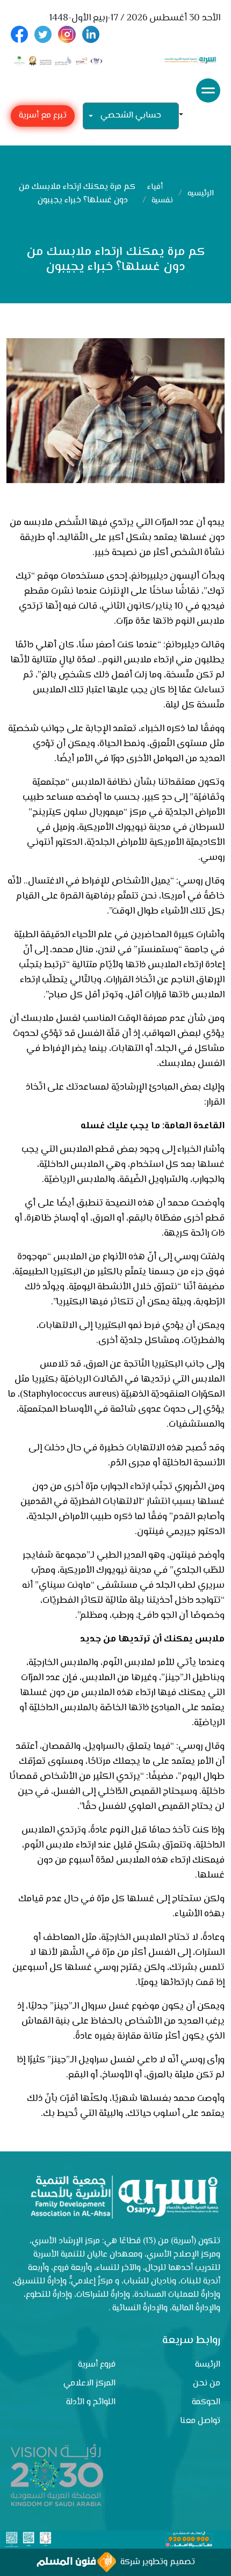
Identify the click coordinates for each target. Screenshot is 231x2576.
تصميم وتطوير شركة (156, 2562)
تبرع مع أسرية (43, 116)
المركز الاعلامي (89, 2384)
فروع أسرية (97, 2365)
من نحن (207, 2384)
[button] (185, 116)
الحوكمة (206, 2402)
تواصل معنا (200, 2421)
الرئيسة (208, 2365)
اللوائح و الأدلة (91, 2402)
